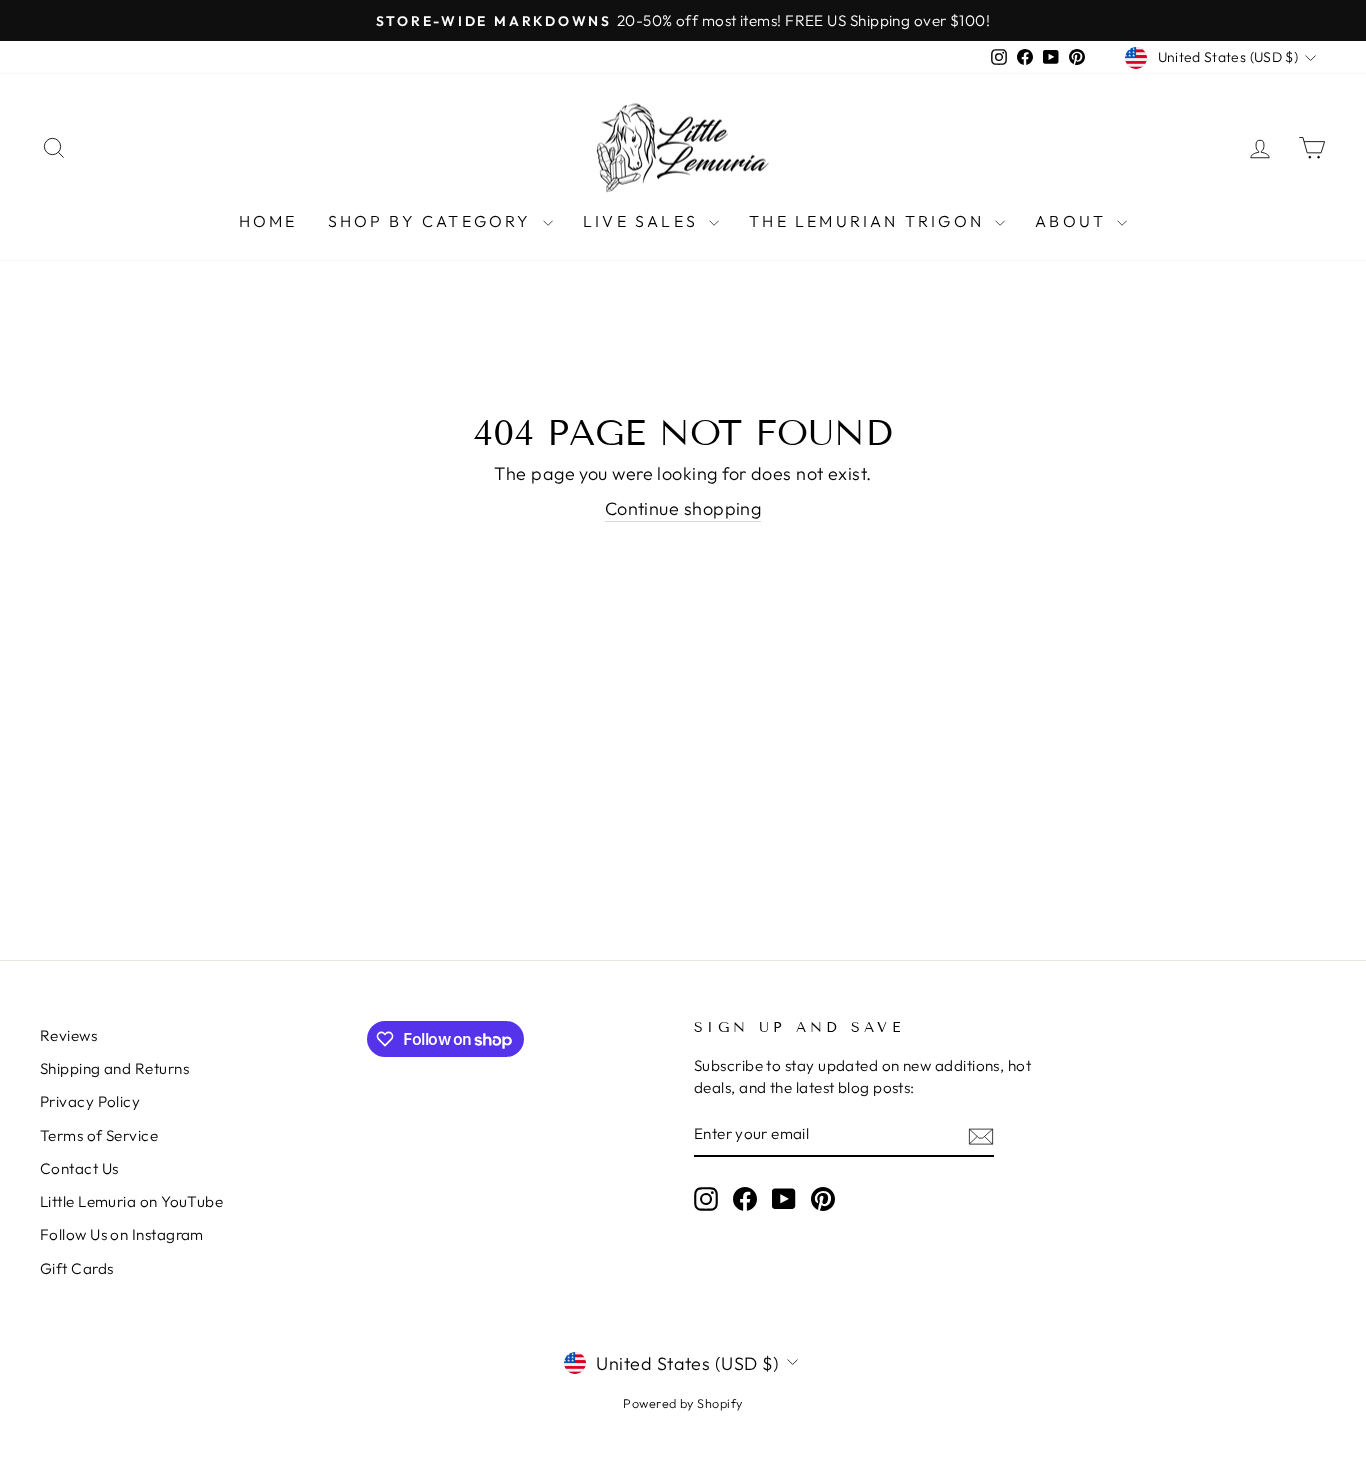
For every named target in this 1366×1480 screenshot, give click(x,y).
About (1073, 221)
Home (268, 221)
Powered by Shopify (682, 1403)
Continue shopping (683, 508)
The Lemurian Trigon (869, 221)
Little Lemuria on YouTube (131, 1201)
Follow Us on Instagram (122, 1234)
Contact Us (79, 1168)
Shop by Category (433, 221)
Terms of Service (99, 1135)
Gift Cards (77, 1268)
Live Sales (643, 221)
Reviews (68, 1035)
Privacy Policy (90, 1101)
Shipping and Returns (114, 1068)
